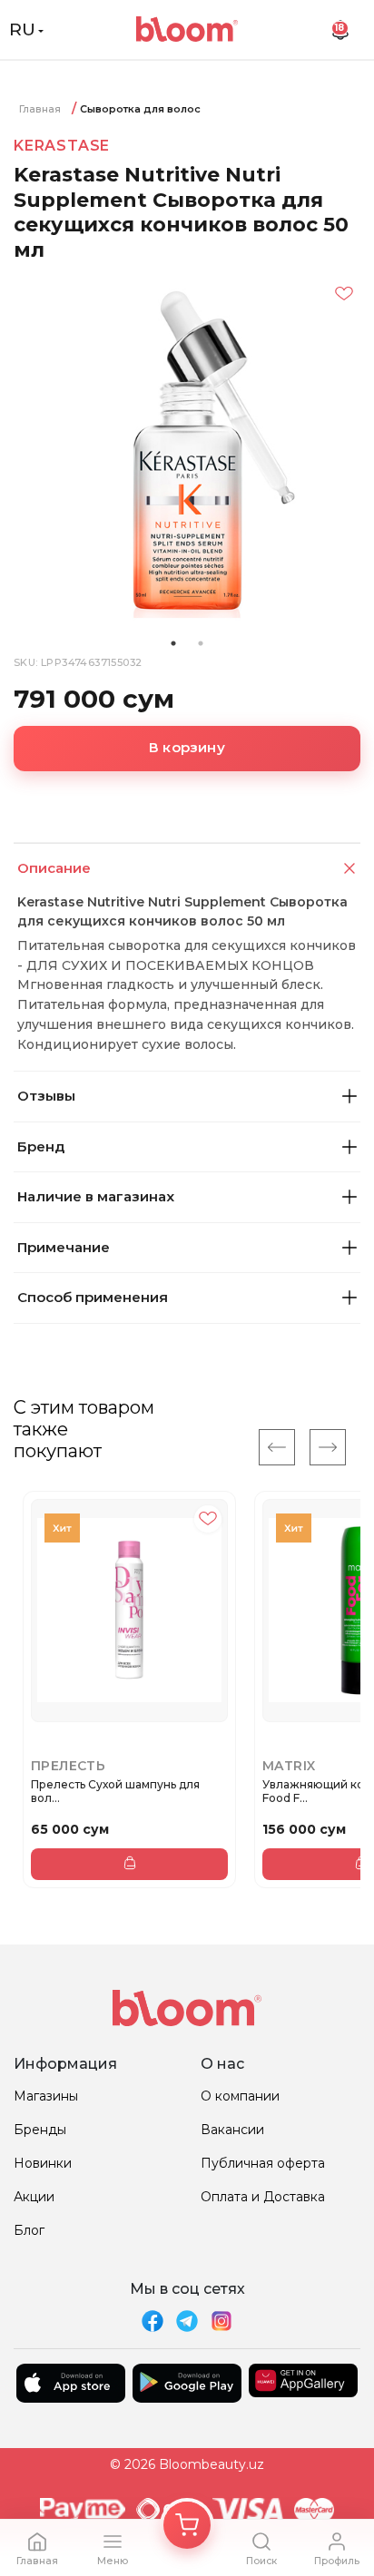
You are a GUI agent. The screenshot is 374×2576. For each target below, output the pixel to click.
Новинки (43, 2163)
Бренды (40, 2130)
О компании (240, 2096)
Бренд (41, 1146)
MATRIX (289, 1766)
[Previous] (277, 1447)
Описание (54, 868)
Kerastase (62, 146)
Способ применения (93, 1297)
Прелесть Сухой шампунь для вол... (115, 1792)
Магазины (46, 2096)
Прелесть (68, 1766)
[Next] (328, 1447)
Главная (40, 109)
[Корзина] (187, 2525)
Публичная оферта (263, 2163)
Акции (34, 2197)
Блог (29, 2230)
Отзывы (46, 1096)
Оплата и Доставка (263, 2197)
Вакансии (232, 2130)
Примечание (64, 1247)
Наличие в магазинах (96, 1196)
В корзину (187, 747)
